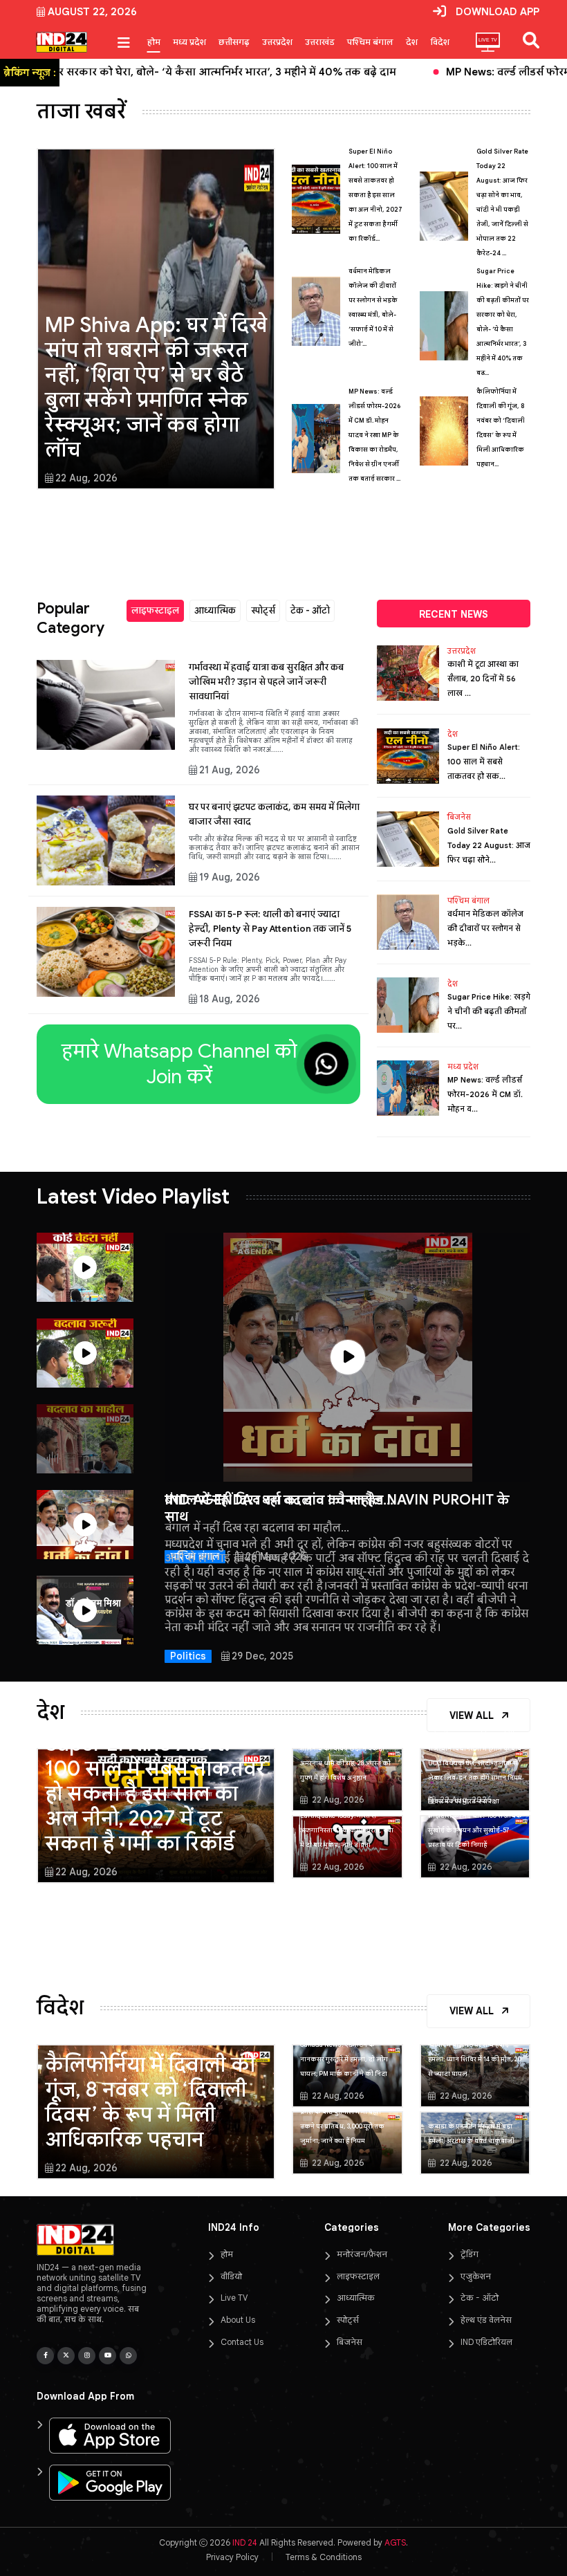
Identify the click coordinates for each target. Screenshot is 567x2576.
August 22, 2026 (92, 12)
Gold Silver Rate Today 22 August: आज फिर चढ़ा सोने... (489, 845)
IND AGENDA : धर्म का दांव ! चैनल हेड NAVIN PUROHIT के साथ (337, 1508)
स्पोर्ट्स (263, 610)
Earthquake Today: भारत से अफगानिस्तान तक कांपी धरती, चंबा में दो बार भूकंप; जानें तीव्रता (347, 1830)
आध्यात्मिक (215, 610)
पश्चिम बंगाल (370, 42)
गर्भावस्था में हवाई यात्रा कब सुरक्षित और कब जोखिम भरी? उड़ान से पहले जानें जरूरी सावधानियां (266, 682)
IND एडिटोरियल (486, 2342)
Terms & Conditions (324, 2557)
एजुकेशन (476, 2276)
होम (154, 42)
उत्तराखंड (320, 42)
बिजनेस (459, 817)
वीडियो (231, 2276)
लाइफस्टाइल (155, 610)
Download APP (498, 12)
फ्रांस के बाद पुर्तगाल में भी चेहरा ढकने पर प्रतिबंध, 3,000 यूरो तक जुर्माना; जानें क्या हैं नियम (342, 2126)
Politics (188, 1656)
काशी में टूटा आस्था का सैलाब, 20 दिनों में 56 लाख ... (483, 679)
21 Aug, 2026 (230, 770)
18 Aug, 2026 (230, 999)
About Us (238, 2320)
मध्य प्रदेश (189, 42)
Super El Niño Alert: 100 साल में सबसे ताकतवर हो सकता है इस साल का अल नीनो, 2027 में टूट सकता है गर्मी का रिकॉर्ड (155, 1794)
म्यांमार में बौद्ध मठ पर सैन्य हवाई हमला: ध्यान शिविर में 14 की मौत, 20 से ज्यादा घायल (475, 2059)
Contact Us (242, 2342)
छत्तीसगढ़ (234, 42)
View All (473, 1715)
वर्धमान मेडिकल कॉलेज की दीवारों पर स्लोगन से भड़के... (485, 928)
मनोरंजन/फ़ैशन (362, 2254)
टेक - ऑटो (310, 610)
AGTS (395, 2542)
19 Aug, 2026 (230, 877)
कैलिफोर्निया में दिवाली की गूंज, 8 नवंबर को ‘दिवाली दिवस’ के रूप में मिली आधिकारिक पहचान (150, 2102)
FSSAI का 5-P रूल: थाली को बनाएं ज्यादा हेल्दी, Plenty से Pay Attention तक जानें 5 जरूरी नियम (270, 929)
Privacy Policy (232, 2557)
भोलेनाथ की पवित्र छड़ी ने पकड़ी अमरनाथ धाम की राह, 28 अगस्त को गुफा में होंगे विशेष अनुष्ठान (345, 1763)
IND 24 (245, 2542)
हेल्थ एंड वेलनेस (486, 2320)
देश (412, 42)
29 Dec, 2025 (262, 1656)
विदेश (440, 42)
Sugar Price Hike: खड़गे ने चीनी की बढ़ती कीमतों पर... (489, 1011)
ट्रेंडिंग (470, 2254)
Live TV (234, 2298)
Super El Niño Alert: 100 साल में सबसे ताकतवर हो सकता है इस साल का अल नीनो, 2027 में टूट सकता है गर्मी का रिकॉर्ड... (375, 195)
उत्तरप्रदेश (277, 42)
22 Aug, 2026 (86, 478)
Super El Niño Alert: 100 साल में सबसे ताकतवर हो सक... (484, 762)
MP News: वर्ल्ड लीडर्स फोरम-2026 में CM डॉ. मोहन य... (485, 1094)
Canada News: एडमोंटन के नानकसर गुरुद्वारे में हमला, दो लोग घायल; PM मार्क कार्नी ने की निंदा (344, 2059)
